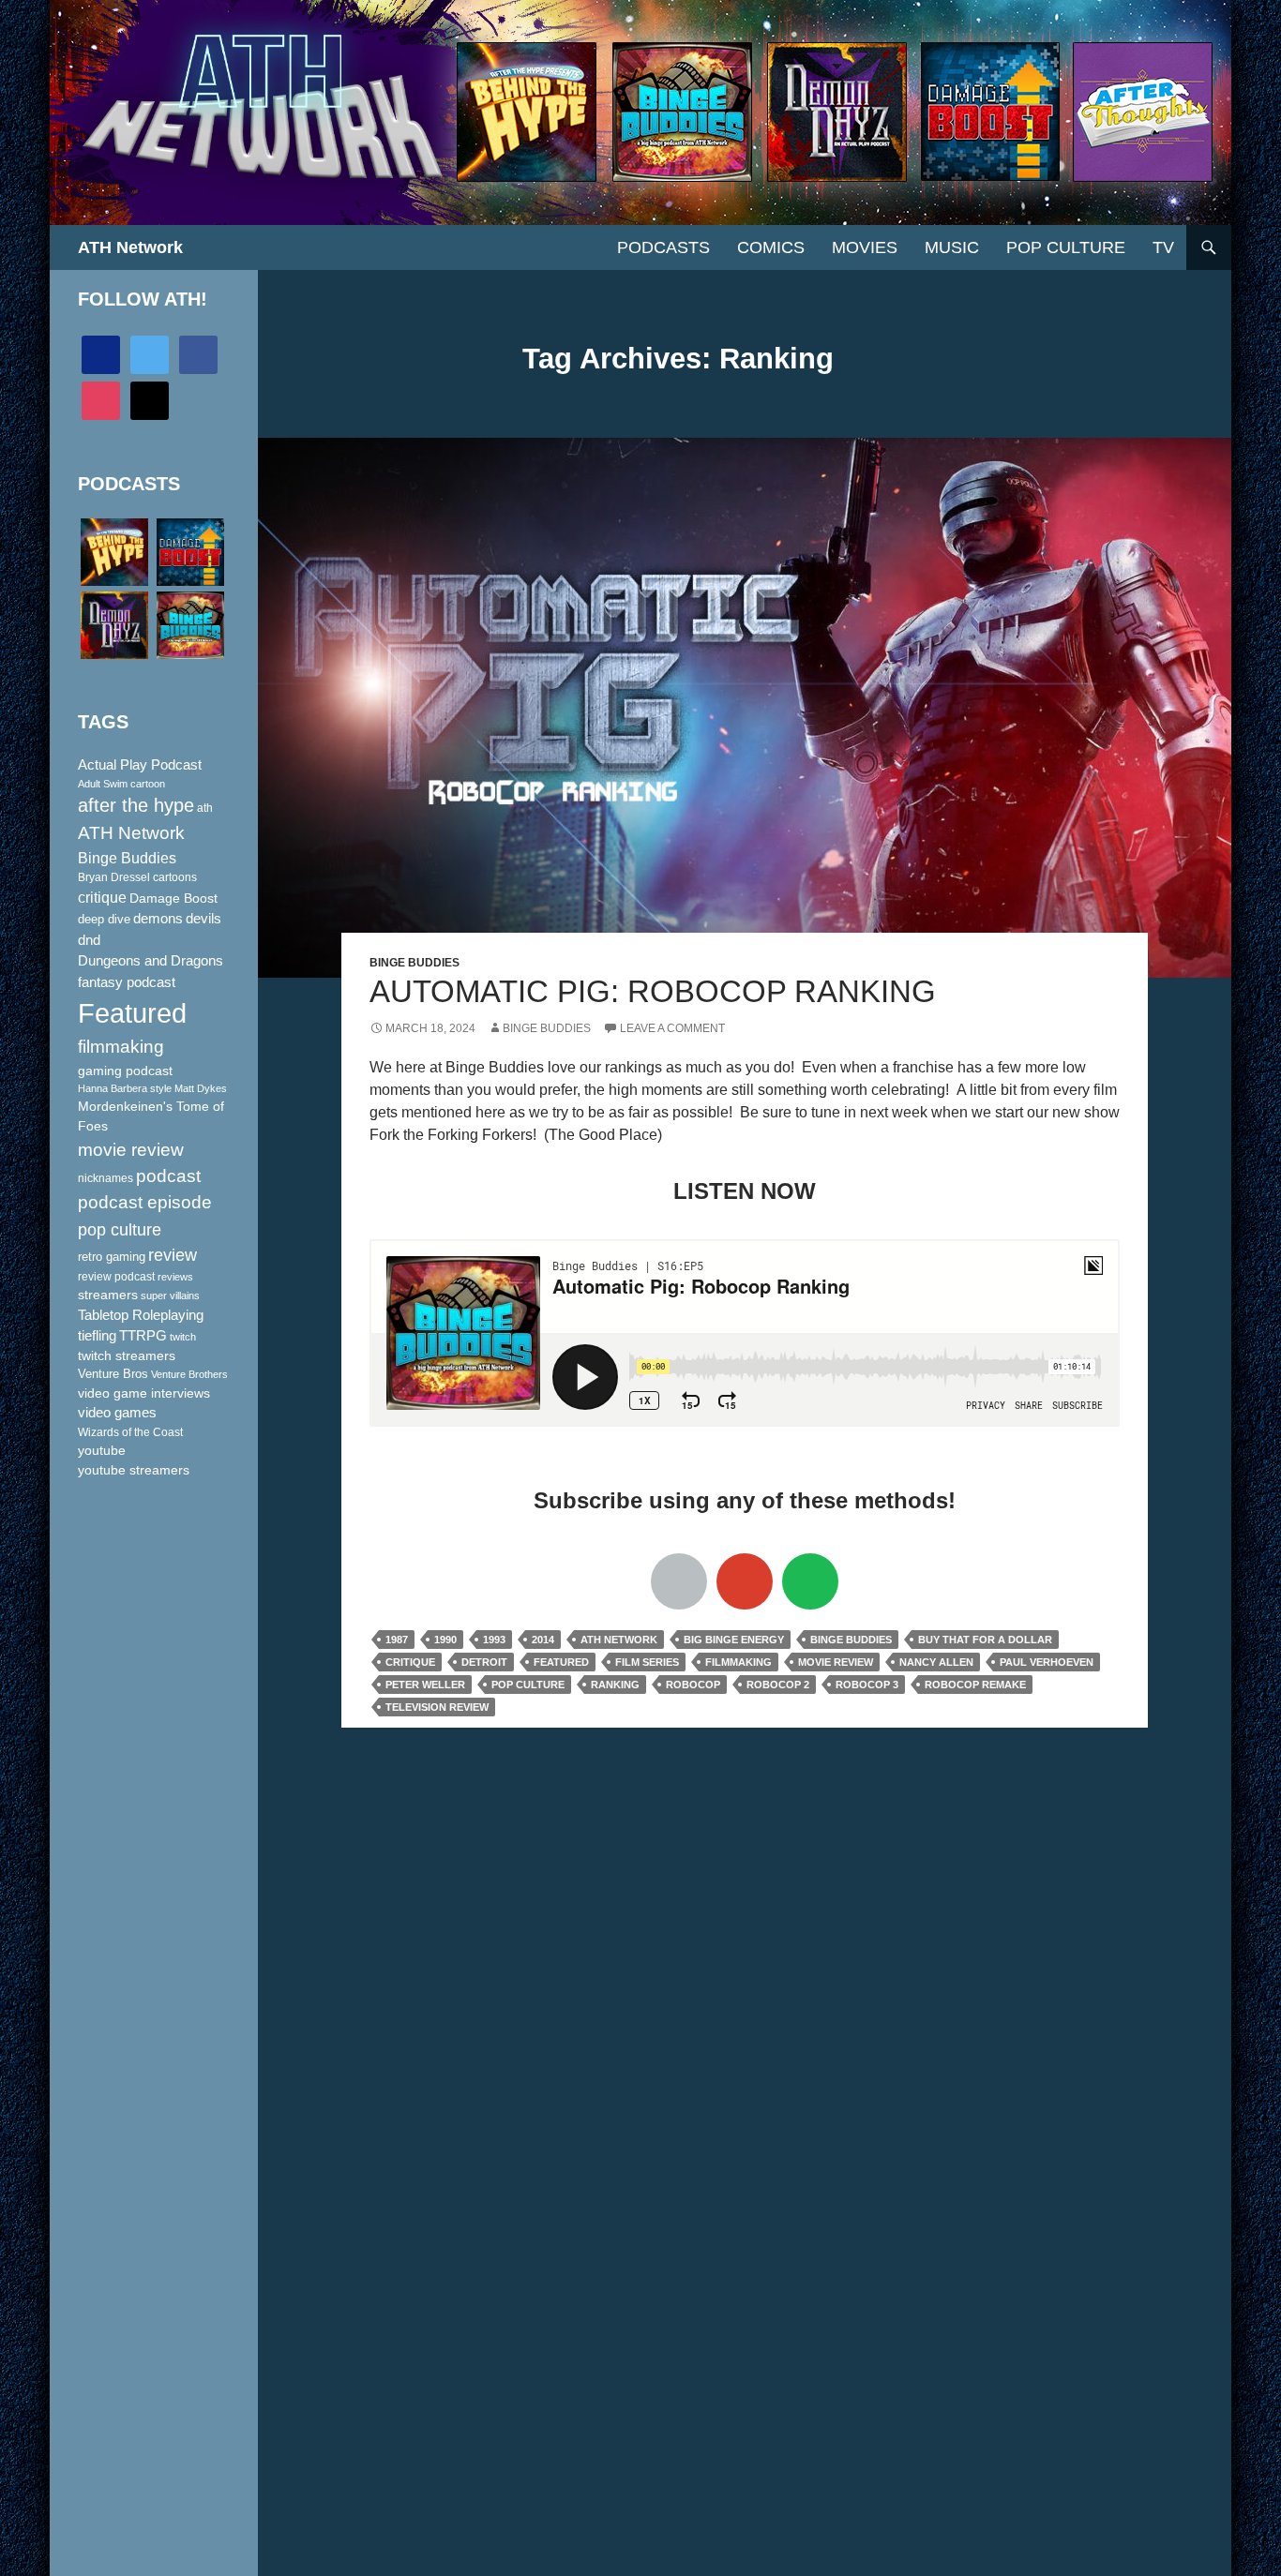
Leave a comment (672, 1028)
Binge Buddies (414, 963)
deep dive (104, 919)
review (173, 1255)
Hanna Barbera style (125, 1088)
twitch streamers (127, 1355)
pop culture (528, 1685)
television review (437, 1707)
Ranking (615, 1685)
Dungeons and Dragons (151, 960)
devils (203, 919)
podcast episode (145, 1202)
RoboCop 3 (867, 1685)
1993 (494, 1640)
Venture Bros (113, 1374)
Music (952, 247)
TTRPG (143, 1336)
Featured (561, 1662)
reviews (175, 1277)
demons (158, 918)
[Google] (745, 1581)
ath (205, 808)
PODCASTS (663, 247)
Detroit (484, 1662)
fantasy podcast (127, 982)
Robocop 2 (778, 1685)
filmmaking (738, 1662)
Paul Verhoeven (1047, 1662)
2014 (543, 1640)
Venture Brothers (189, 1374)
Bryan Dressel (114, 877)
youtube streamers (134, 1470)
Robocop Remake (975, 1685)
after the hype (136, 805)
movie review (836, 1662)
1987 (397, 1640)
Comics (771, 247)
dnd (89, 940)
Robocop (693, 1685)
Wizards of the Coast (130, 1432)
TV (1163, 247)
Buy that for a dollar (985, 1640)
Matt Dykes (201, 1088)
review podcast (116, 1277)
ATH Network (130, 247)
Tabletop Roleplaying (141, 1315)
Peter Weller (425, 1685)
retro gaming (112, 1257)
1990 (445, 1640)
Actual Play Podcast (140, 765)
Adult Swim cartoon (121, 784)
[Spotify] (810, 1581)
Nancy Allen (936, 1662)
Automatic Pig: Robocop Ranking (653, 991)
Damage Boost (173, 898)
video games (117, 1413)
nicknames (105, 1178)
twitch (183, 1337)
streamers (108, 1295)
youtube (102, 1450)
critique (410, 1662)
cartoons (175, 877)
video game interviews (144, 1393)
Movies (865, 247)
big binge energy (734, 1640)
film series (647, 1662)
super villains (170, 1295)
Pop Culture (1066, 247)
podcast (168, 1176)
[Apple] (679, 1581)
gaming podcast (125, 1071)
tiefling (97, 1336)
